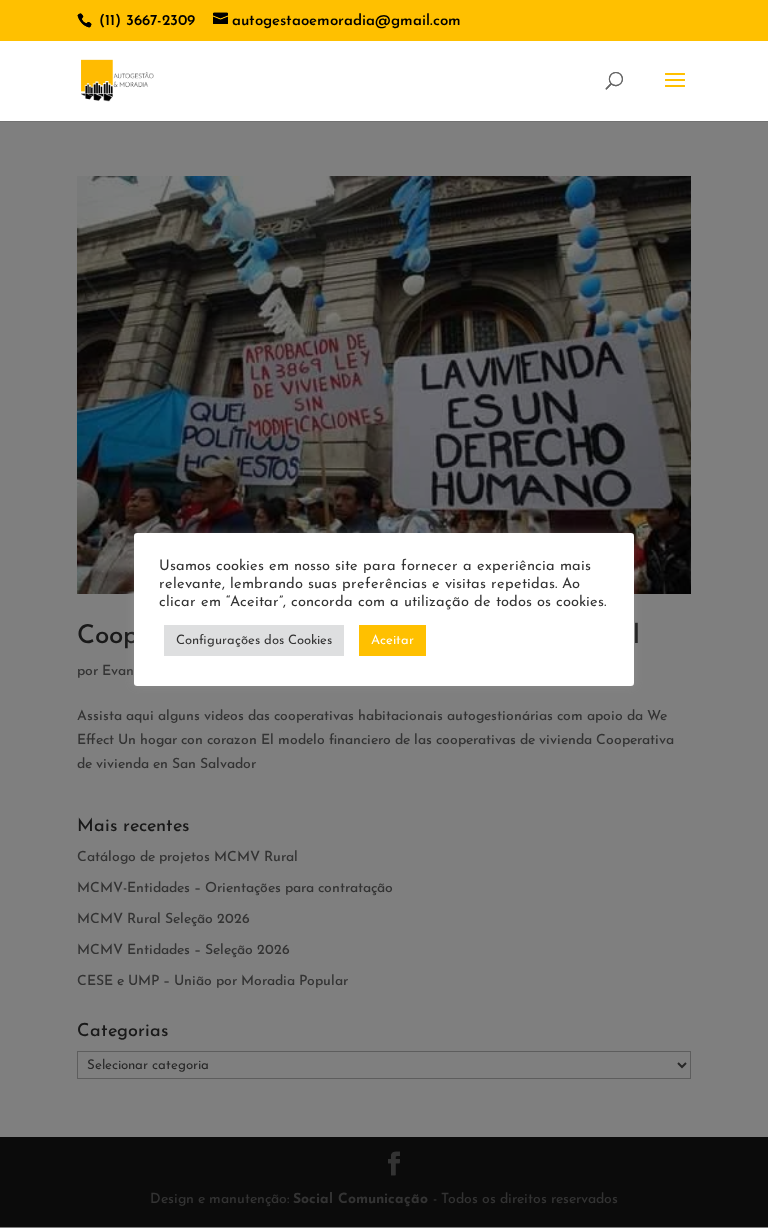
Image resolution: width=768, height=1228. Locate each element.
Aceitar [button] (392, 640)
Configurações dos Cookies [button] (254, 640)
